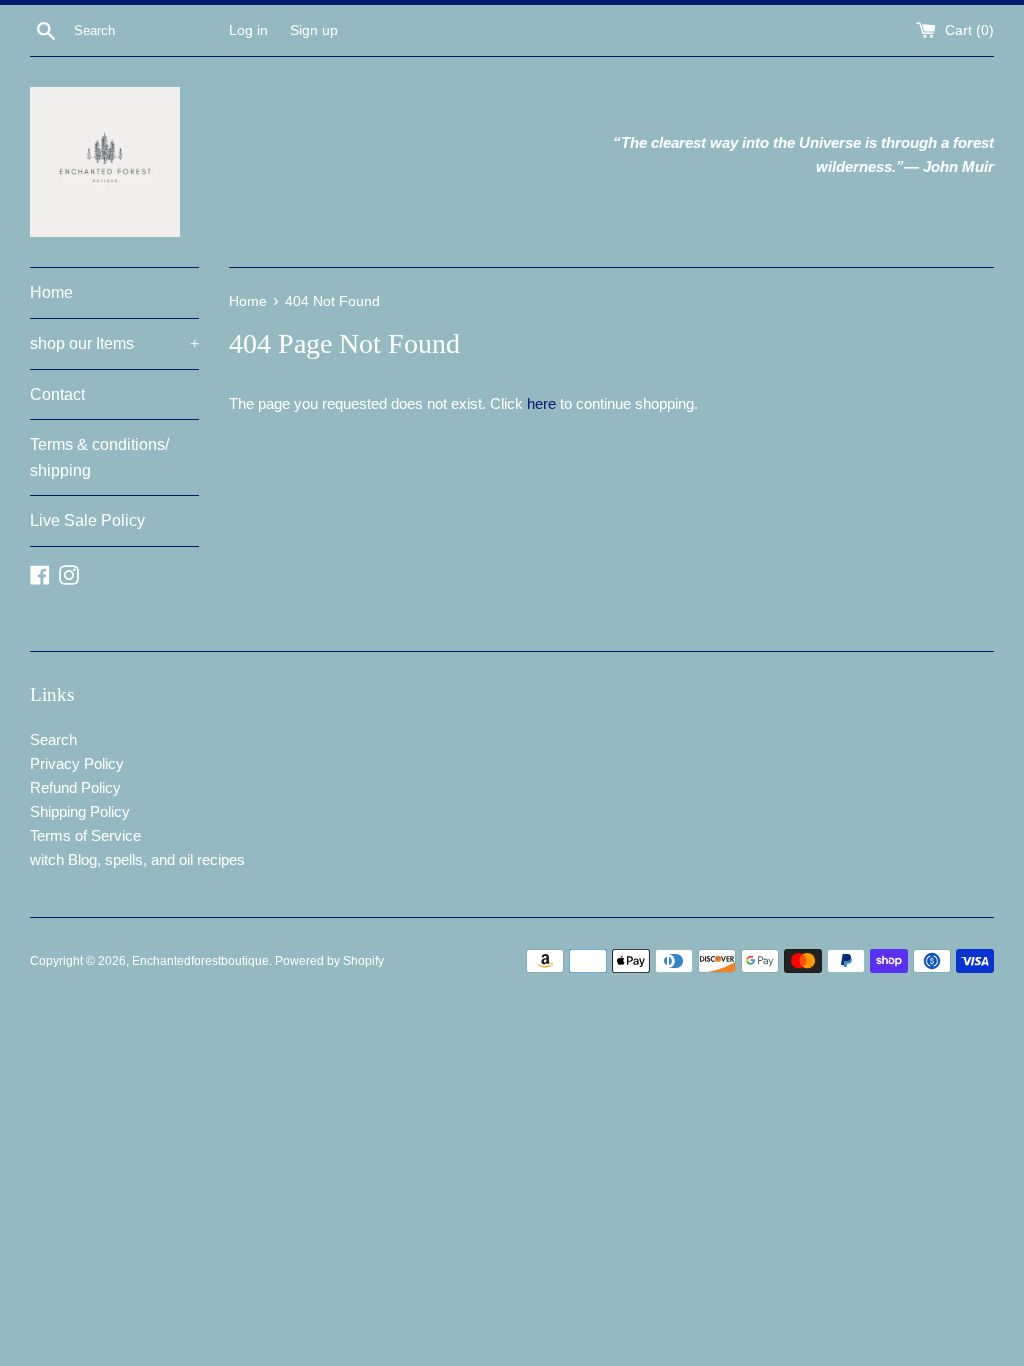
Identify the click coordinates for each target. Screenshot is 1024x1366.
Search (53, 739)
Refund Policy (75, 787)
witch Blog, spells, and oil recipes (137, 859)
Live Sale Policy (87, 520)
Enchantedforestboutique (200, 961)
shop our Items (114, 343)
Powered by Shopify (329, 961)
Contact (57, 394)
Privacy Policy (77, 763)
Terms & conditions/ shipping (99, 457)
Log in (248, 30)
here (541, 403)
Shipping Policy (80, 811)
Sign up (314, 30)
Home (51, 292)
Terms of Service (85, 835)
